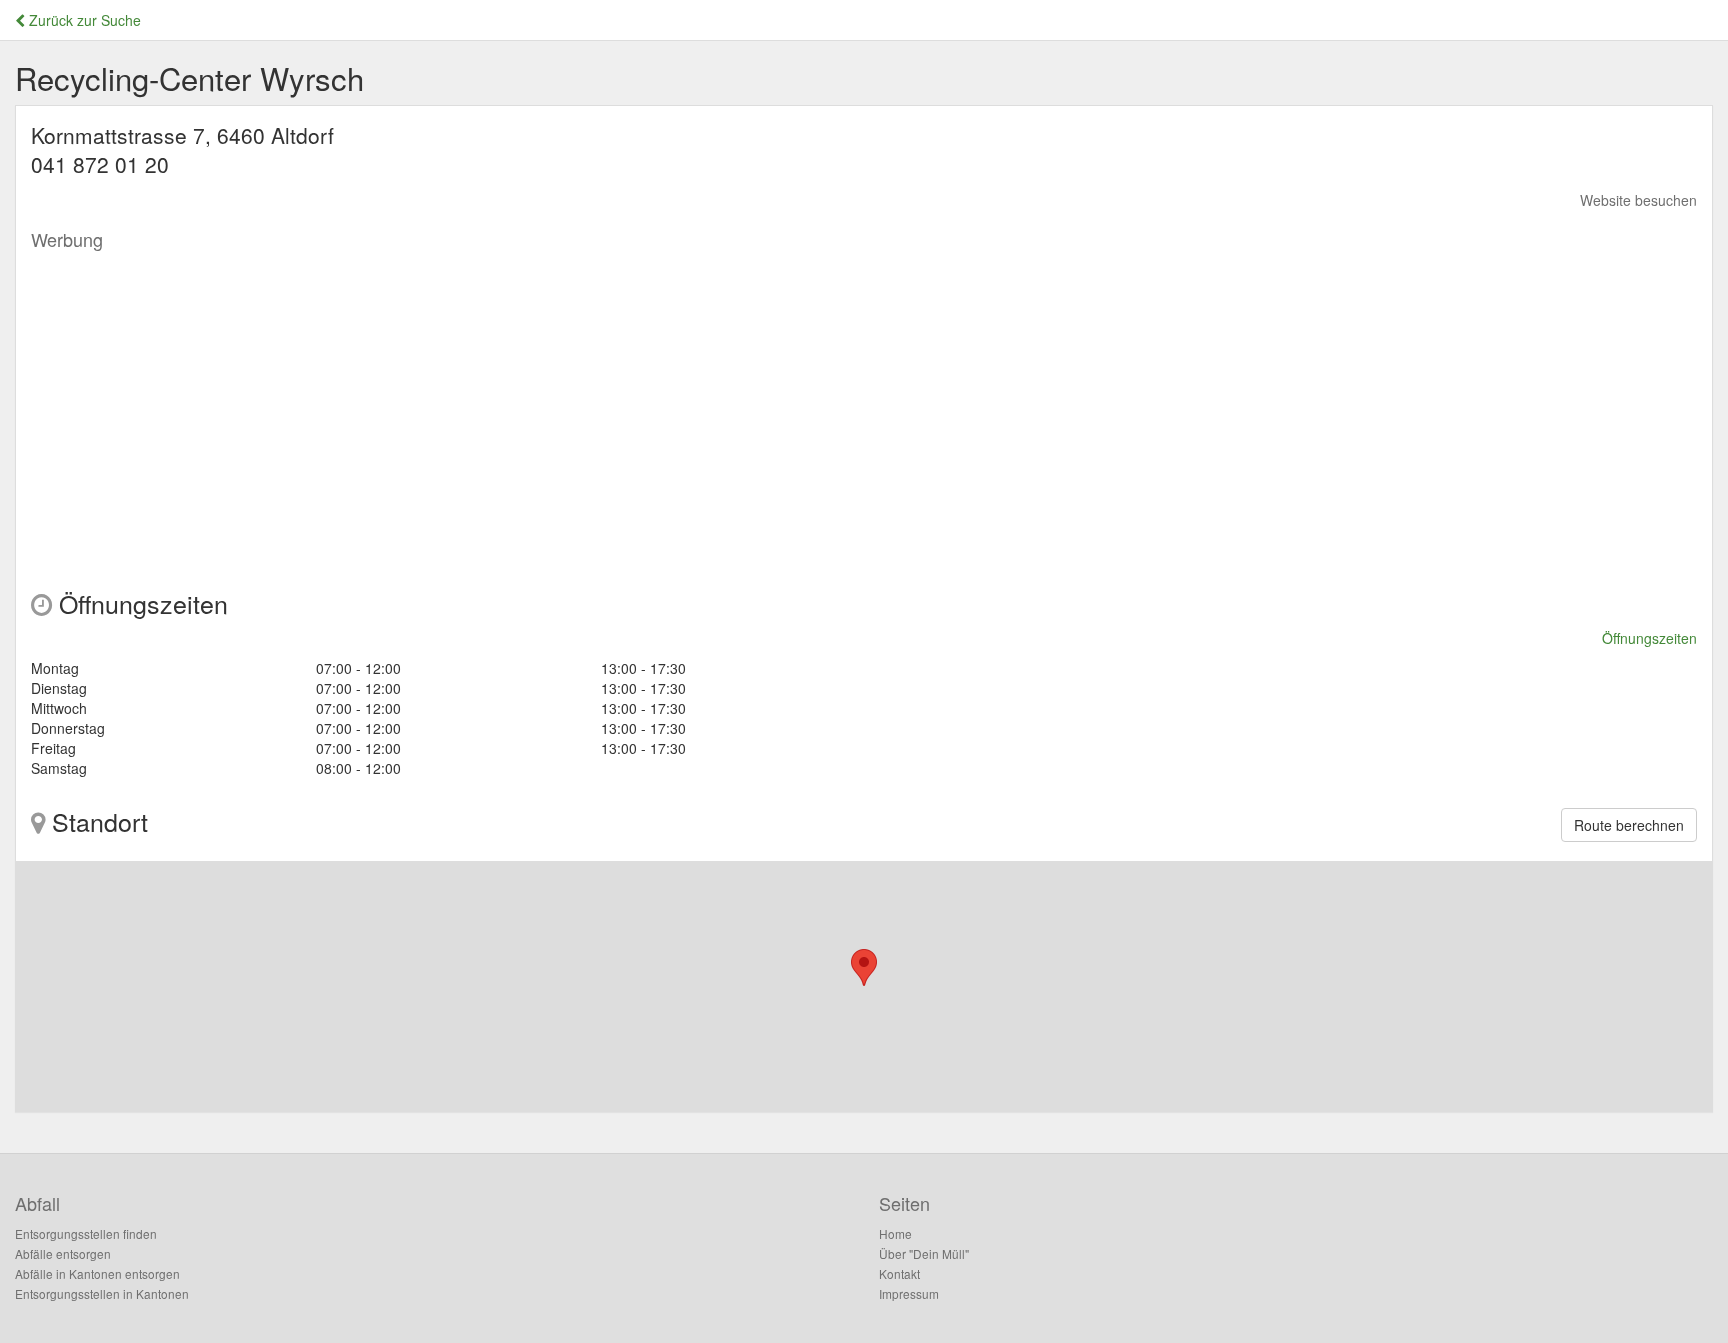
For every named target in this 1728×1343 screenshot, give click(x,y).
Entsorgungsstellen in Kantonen (102, 1293)
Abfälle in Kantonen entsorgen (97, 1273)
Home (895, 1233)
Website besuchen (1638, 200)
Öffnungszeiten (1649, 638)
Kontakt (899, 1273)
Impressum (909, 1293)
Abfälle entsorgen (63, 1253)
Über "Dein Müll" (924, 1253)
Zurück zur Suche (83, 20)
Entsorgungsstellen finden (86, 1233)
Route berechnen (1629, 825)
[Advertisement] (631, 400)
